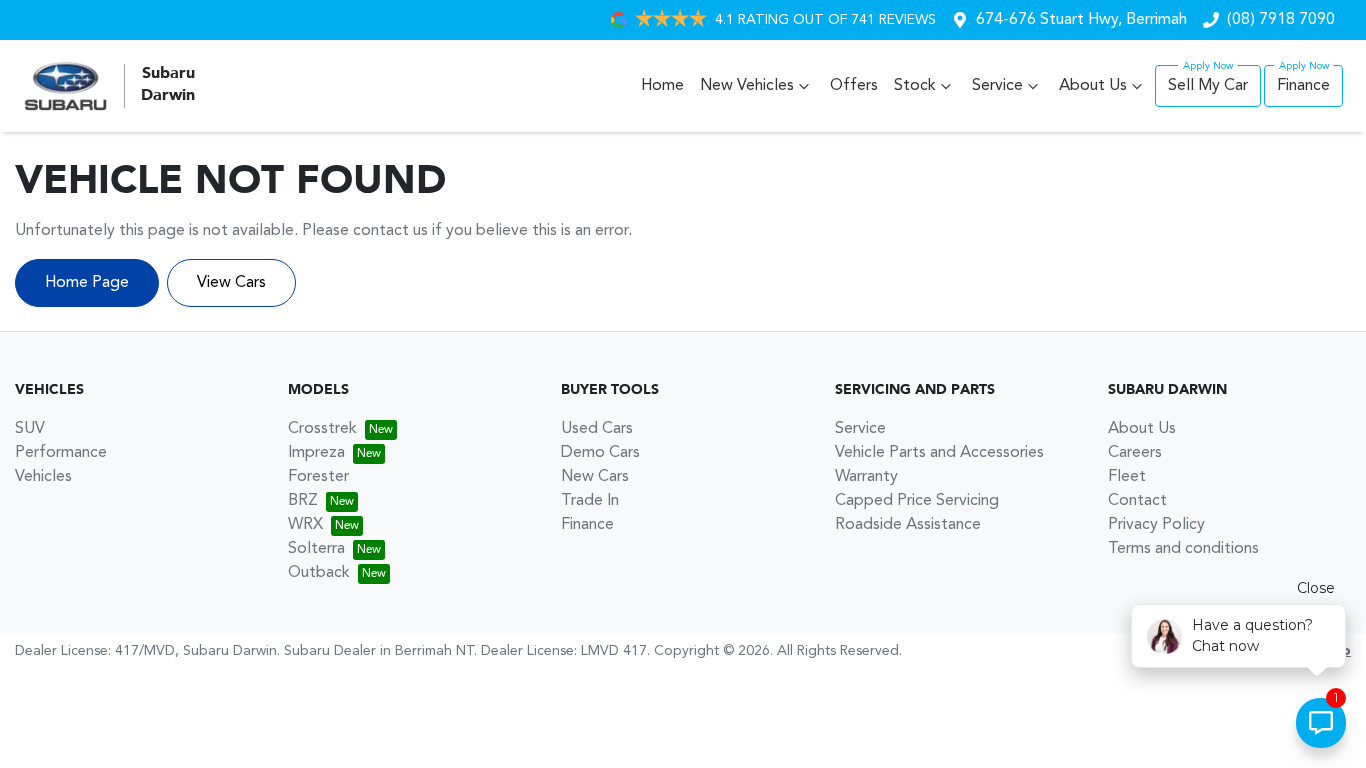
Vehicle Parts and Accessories (939, 453)
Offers (854, 86)
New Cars (595, 477)
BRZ (303, 501)
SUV (30, 429)
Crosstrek (322, 429)
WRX (305, 525)
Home (662, 86)
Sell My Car (1208, 86)
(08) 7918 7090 (1281, 20)
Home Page (87, 283)
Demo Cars (600, 453)
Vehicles (43, 477)
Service (997, 86)
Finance (1303, 86)
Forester (318, 477)
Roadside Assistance (908, 525)
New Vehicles (747, 86)
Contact (1137, 501)
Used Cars (597, 429)
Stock (915, 86)
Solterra (316, 549)
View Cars (231, 283)
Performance (61, 453)
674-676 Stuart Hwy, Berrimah (1081, 20)
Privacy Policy (1156, 525)
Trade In (590, 501)
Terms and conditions (1183, 549)
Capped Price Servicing (917, 501)
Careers (1135, 453)
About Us (1093, 86)
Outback (319, 573)
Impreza (316, 453)
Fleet (1127, 477)
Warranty (866, 477)
